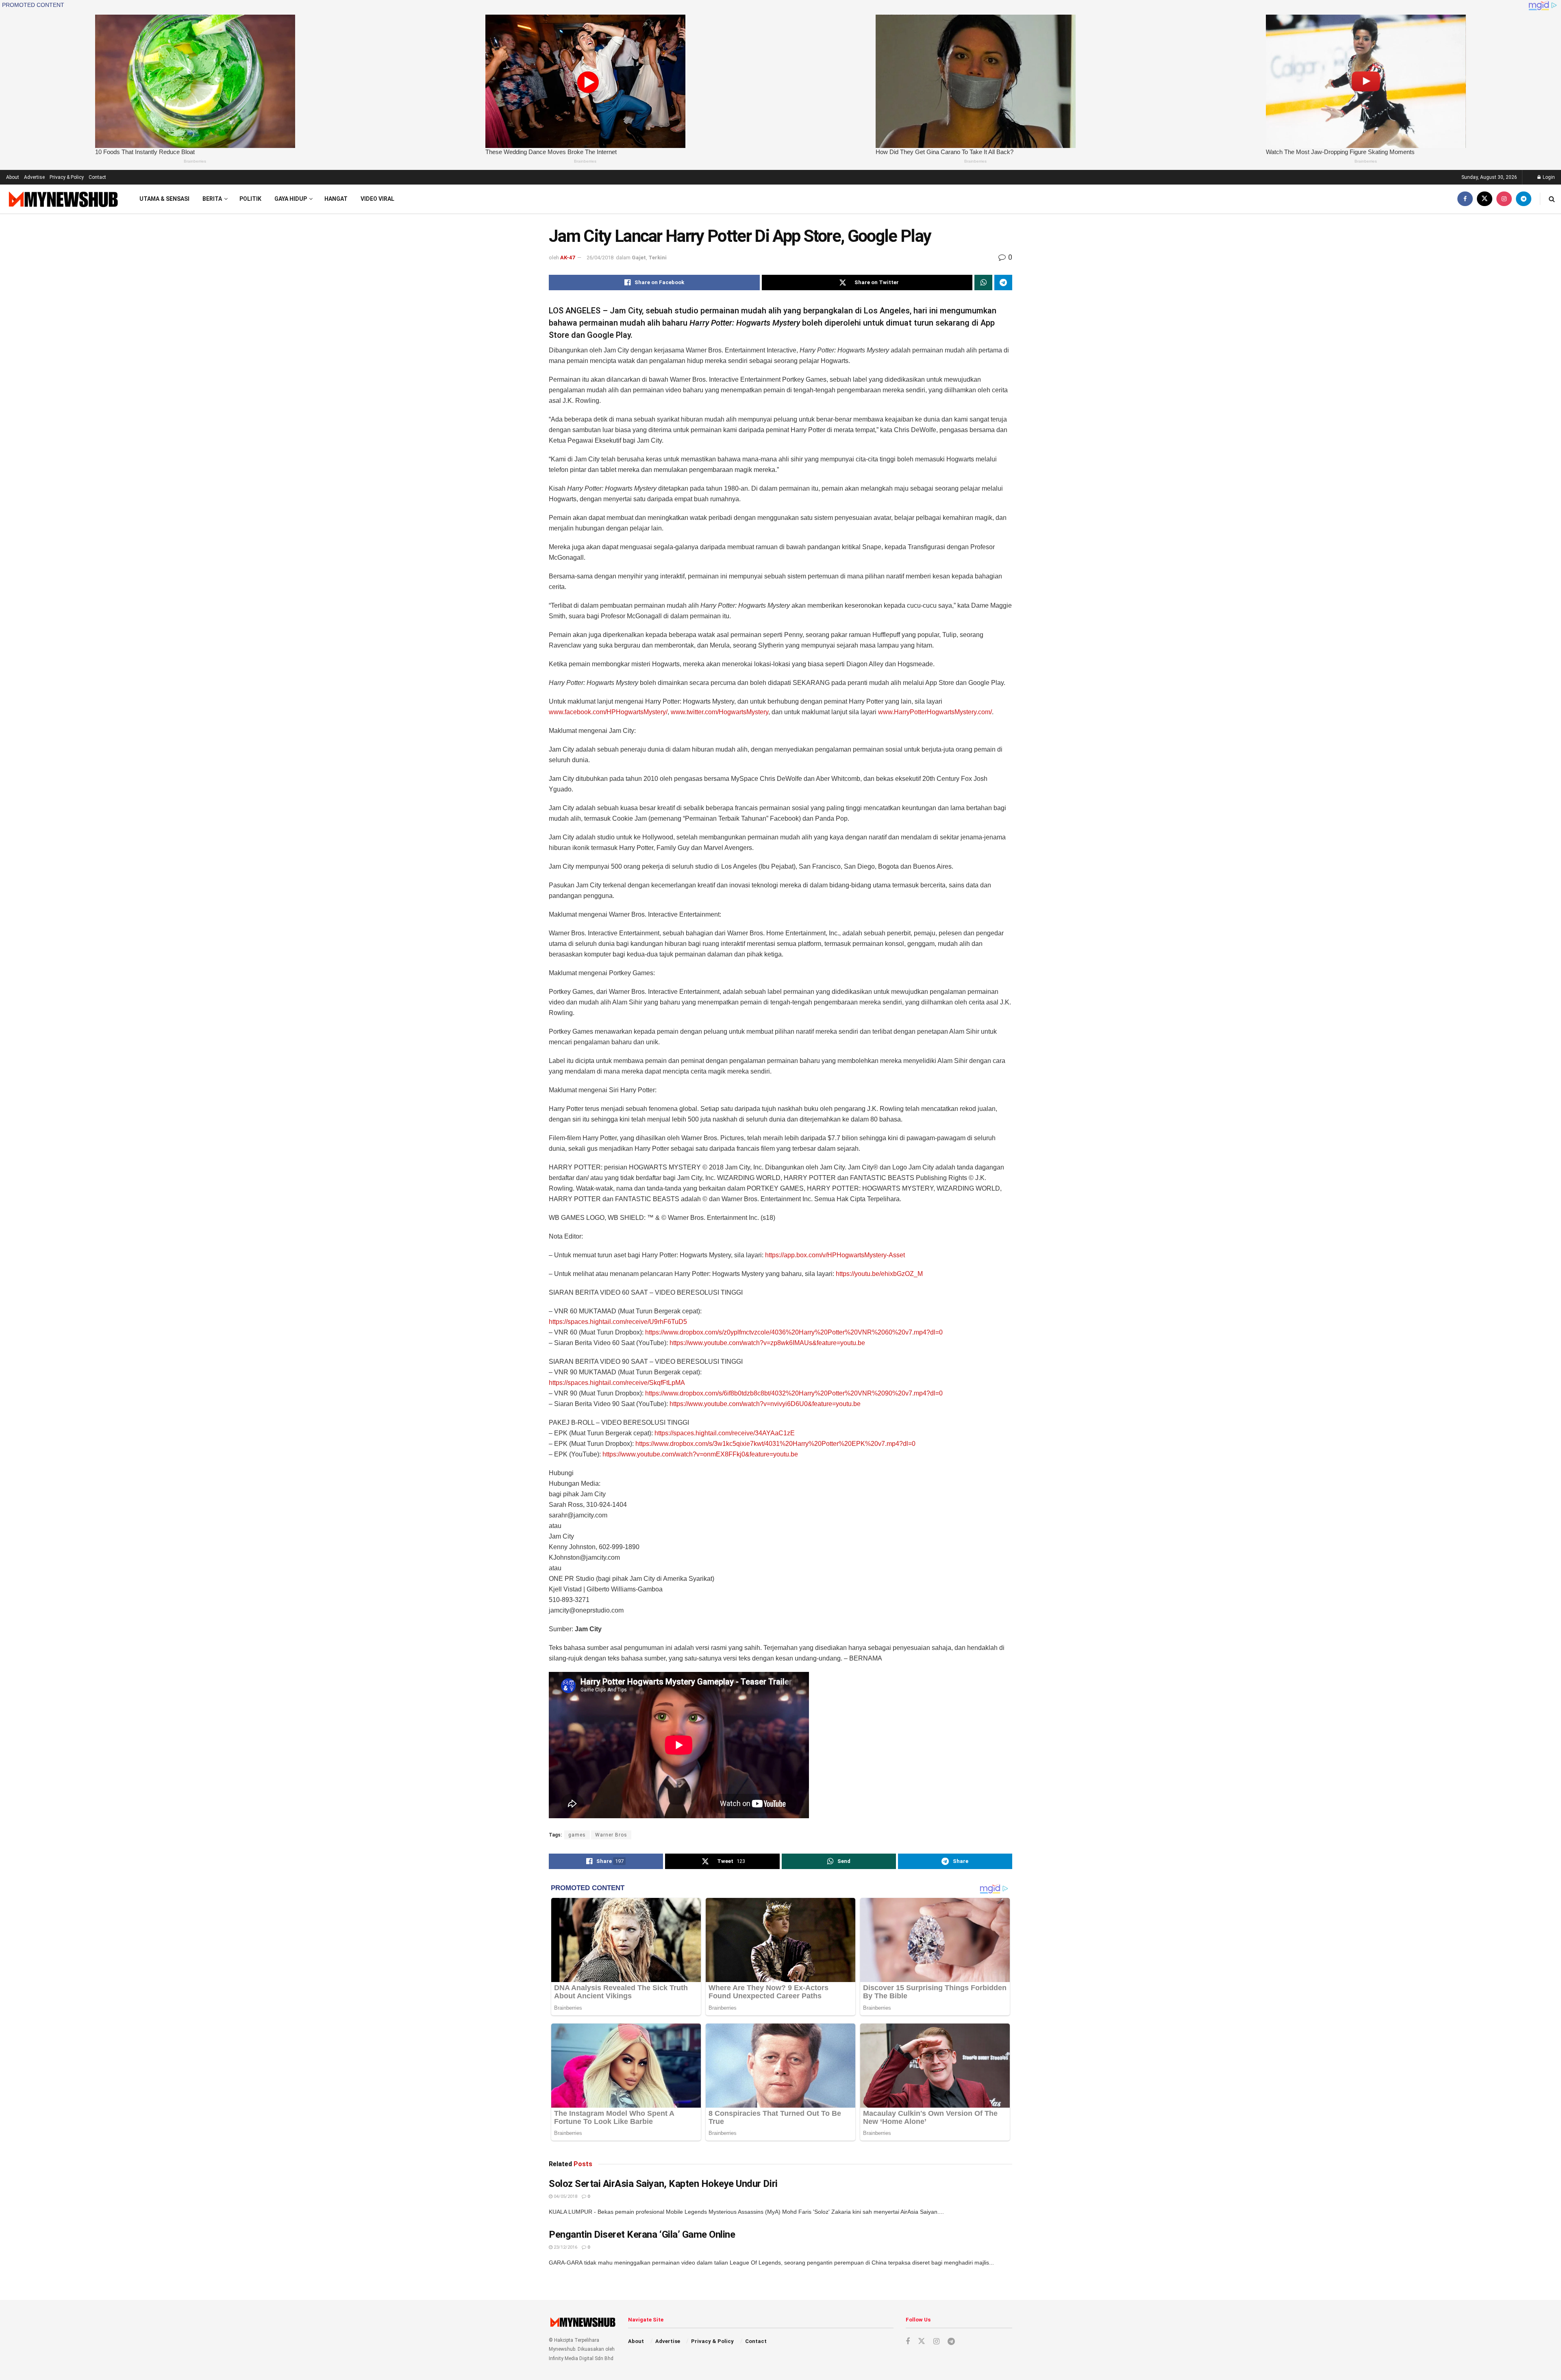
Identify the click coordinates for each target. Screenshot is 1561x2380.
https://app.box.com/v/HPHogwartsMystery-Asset (835, 1255)
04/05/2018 (565, 2196)
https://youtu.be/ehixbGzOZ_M (879, 1274)
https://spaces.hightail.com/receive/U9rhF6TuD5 (618, 1322)
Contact (97, 177)
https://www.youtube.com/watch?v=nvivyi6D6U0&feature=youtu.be (765, 1404)
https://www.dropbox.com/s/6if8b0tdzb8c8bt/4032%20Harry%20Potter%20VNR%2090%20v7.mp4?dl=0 (794, 1393)
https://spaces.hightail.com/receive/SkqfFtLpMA (617, 1383)
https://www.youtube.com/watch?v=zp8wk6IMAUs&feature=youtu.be (767, 1343)
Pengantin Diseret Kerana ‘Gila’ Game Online (642, 2234)
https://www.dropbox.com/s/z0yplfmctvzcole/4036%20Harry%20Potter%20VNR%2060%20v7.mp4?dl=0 (794, 1332)
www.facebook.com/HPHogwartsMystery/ (608, 712)
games (577, 1835)
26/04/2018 (600, 258)
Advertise (34, 177)
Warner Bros (611, 1835)
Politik (250, 199)
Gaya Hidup (291, 199)
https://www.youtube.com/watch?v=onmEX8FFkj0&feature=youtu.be (700, 1454)
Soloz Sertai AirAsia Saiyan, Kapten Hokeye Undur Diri (663, 2184)
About (13, 177)
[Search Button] (1552, 199)
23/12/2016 (565, 2247)
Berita (212, 199)
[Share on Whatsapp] (983, 283)
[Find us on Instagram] (1504, 199)
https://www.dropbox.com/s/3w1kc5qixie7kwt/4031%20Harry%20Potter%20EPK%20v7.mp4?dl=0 (775, 1444)
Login (1548, 177)
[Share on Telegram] (1003, 283)
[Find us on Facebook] (1465, 199)
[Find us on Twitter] (1485, 199)
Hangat (336, 199)
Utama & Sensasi (164, 199)
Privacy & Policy (67, 177)
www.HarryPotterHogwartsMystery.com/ (935, 712)
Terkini (658, 258)
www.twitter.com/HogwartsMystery (720, 712)
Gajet (639, 258)
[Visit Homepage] (62, 199)
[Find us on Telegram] (1524, 199)
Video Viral (377, 199)
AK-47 (567, 258)
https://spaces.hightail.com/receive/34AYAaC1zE (725, 1433)
